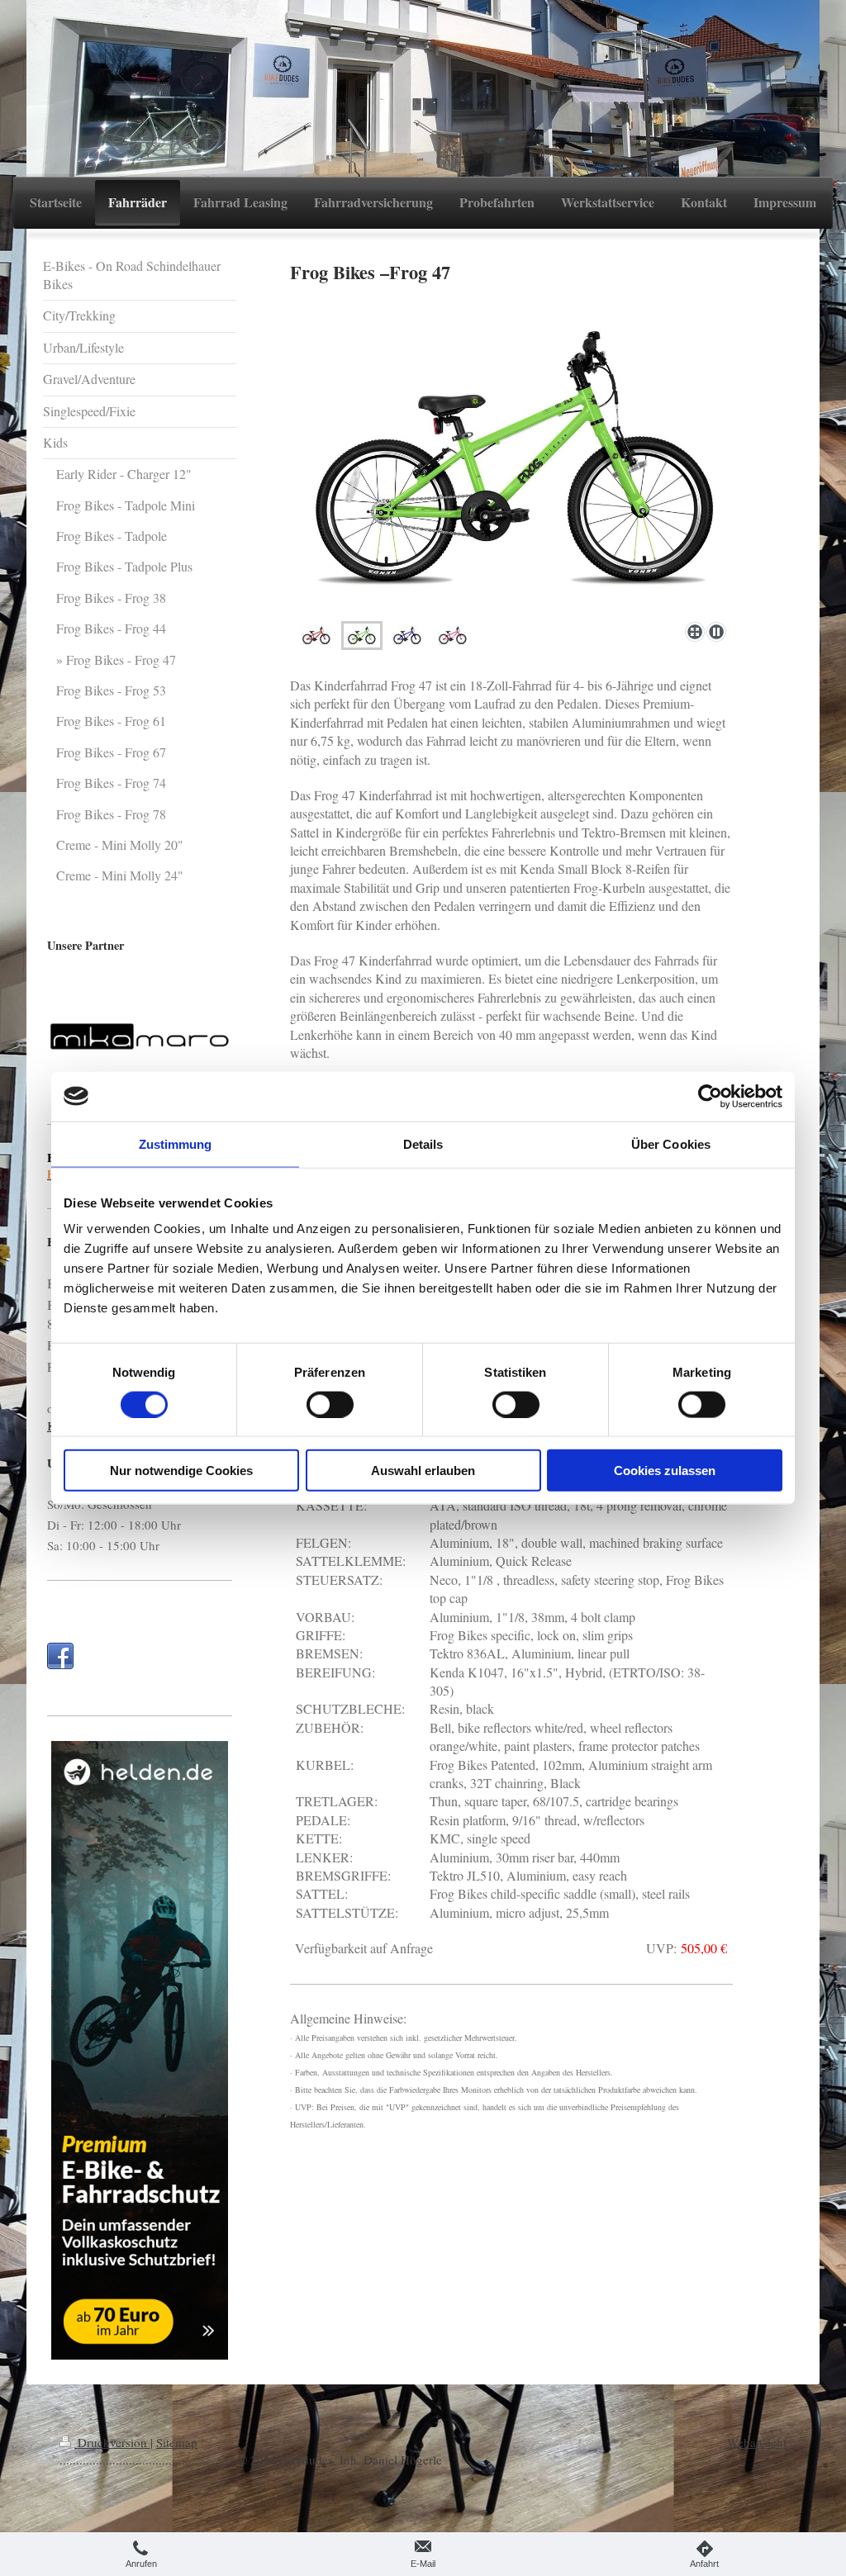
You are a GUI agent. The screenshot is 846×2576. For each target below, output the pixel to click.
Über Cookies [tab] (671, 1143)
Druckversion (112, 2442)
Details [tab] (423, 1143)
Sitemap (177, 2442)
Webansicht (757, 2442)
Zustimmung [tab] (176, 1143)
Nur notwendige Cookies (181, 1471)
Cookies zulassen (665, 1471)
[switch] (330, 1404)
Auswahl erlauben (423, 1471)
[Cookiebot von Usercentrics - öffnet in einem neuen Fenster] (710, 1096)
